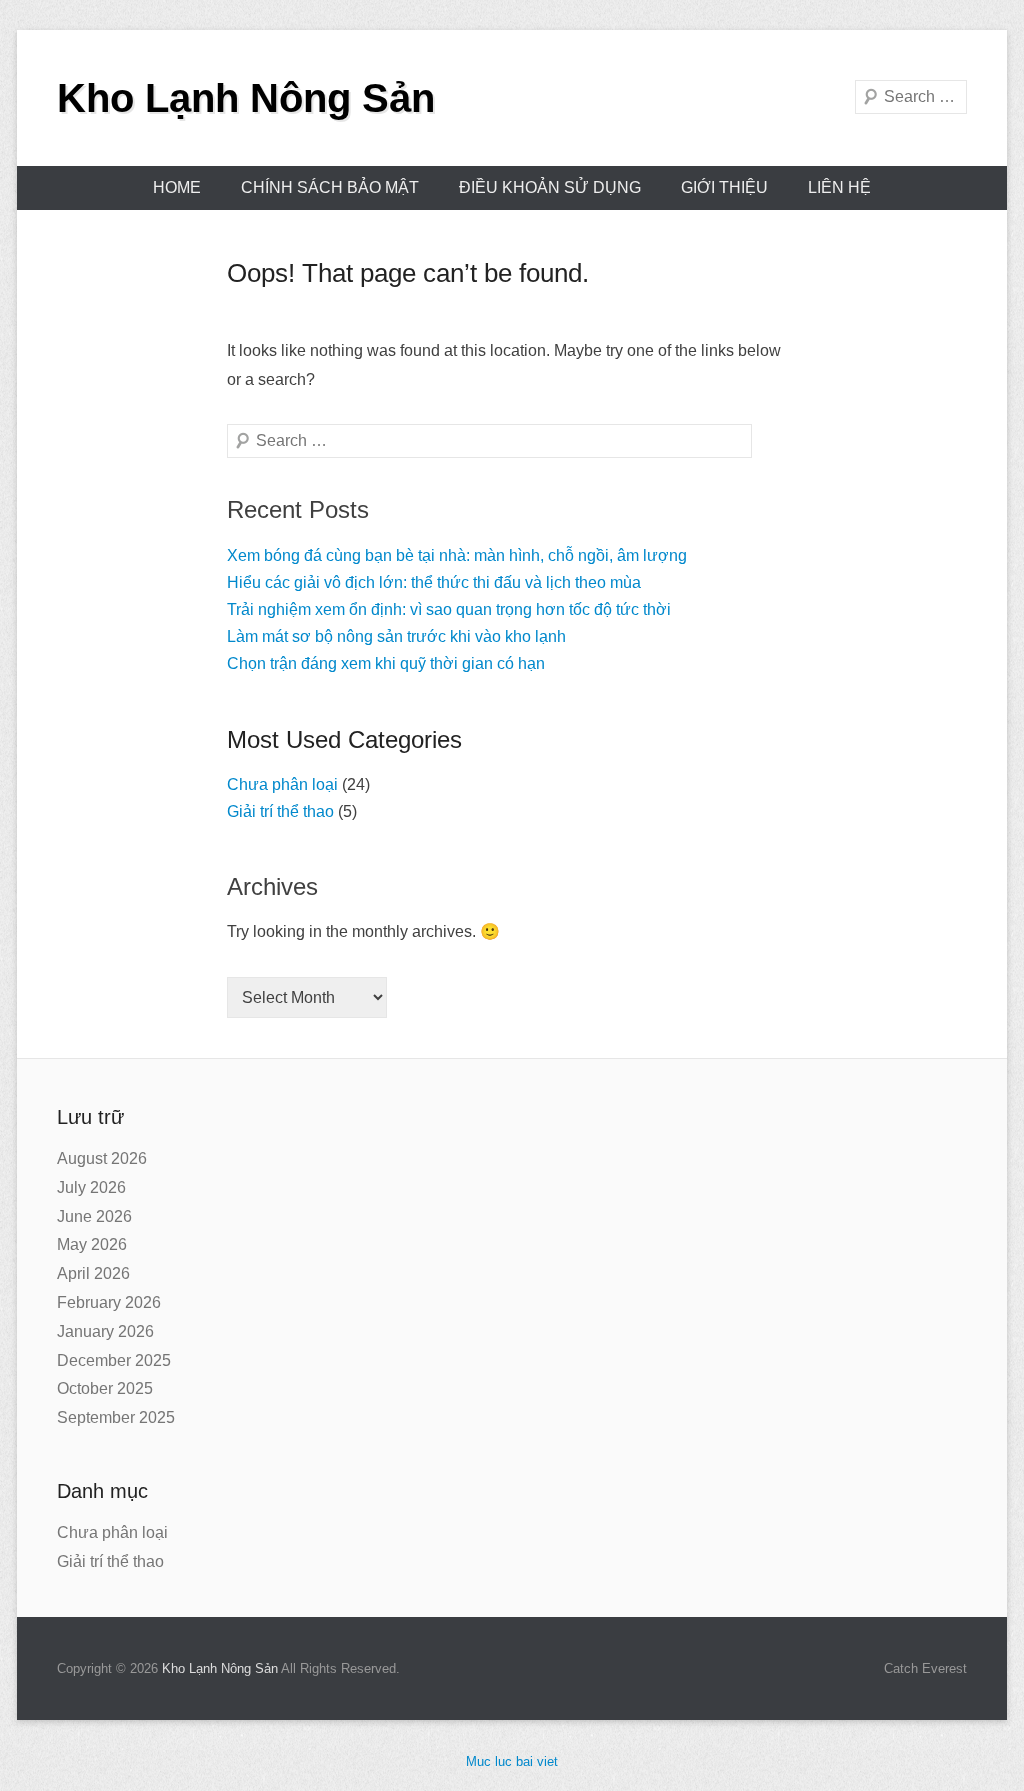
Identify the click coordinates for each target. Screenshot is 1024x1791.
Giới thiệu (724, 187)
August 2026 (102, 1158)
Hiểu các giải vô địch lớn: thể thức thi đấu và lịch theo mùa (434, 582)
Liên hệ (839, 187)
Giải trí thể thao (280, 811)
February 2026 (109, 1302)
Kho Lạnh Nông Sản (246, 98)
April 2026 (93, 1273)
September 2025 (116, 1417)
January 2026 (105, 1331)
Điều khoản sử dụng (550, 187)
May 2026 (92, 1244)
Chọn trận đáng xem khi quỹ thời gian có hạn (386, 663)
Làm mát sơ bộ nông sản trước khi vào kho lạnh (396, 636)
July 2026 (91, 1187)
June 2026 (94, 1216)
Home (177, 187)
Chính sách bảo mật (330, 187)
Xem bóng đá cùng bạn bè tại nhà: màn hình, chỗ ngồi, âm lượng (457, 555)
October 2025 (105, 1388)
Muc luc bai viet (512, 1761)
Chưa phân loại (282, 784)
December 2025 (114, 1360)
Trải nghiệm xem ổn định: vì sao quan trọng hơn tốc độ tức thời (449, 609)
